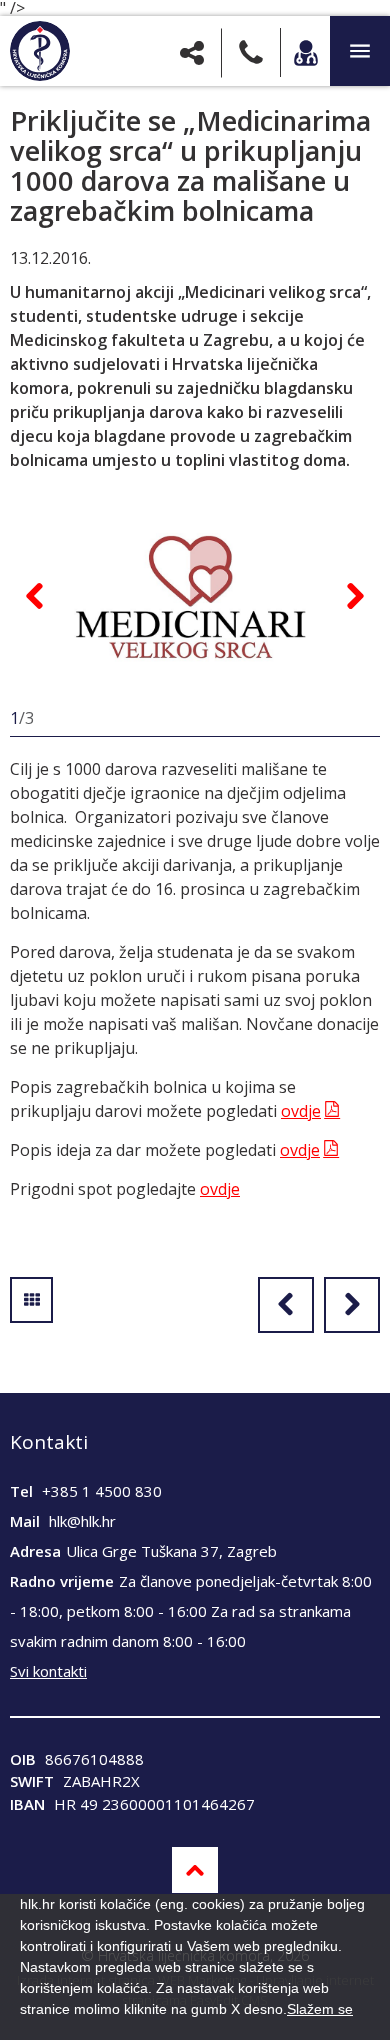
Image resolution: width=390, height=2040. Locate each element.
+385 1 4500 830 (102, 1491)
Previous (35, 596)
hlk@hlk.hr (82, 1521)
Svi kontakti (48, 1671)
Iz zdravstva (31, 1300)
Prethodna (286, 1305)
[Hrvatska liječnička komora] (40, 51)
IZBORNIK (360, 51)
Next (355, 596)
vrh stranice (195, 1870)
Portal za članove (305, 52)
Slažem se (320, 2009)
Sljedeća (352, 1305)
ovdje (301, 1111)
